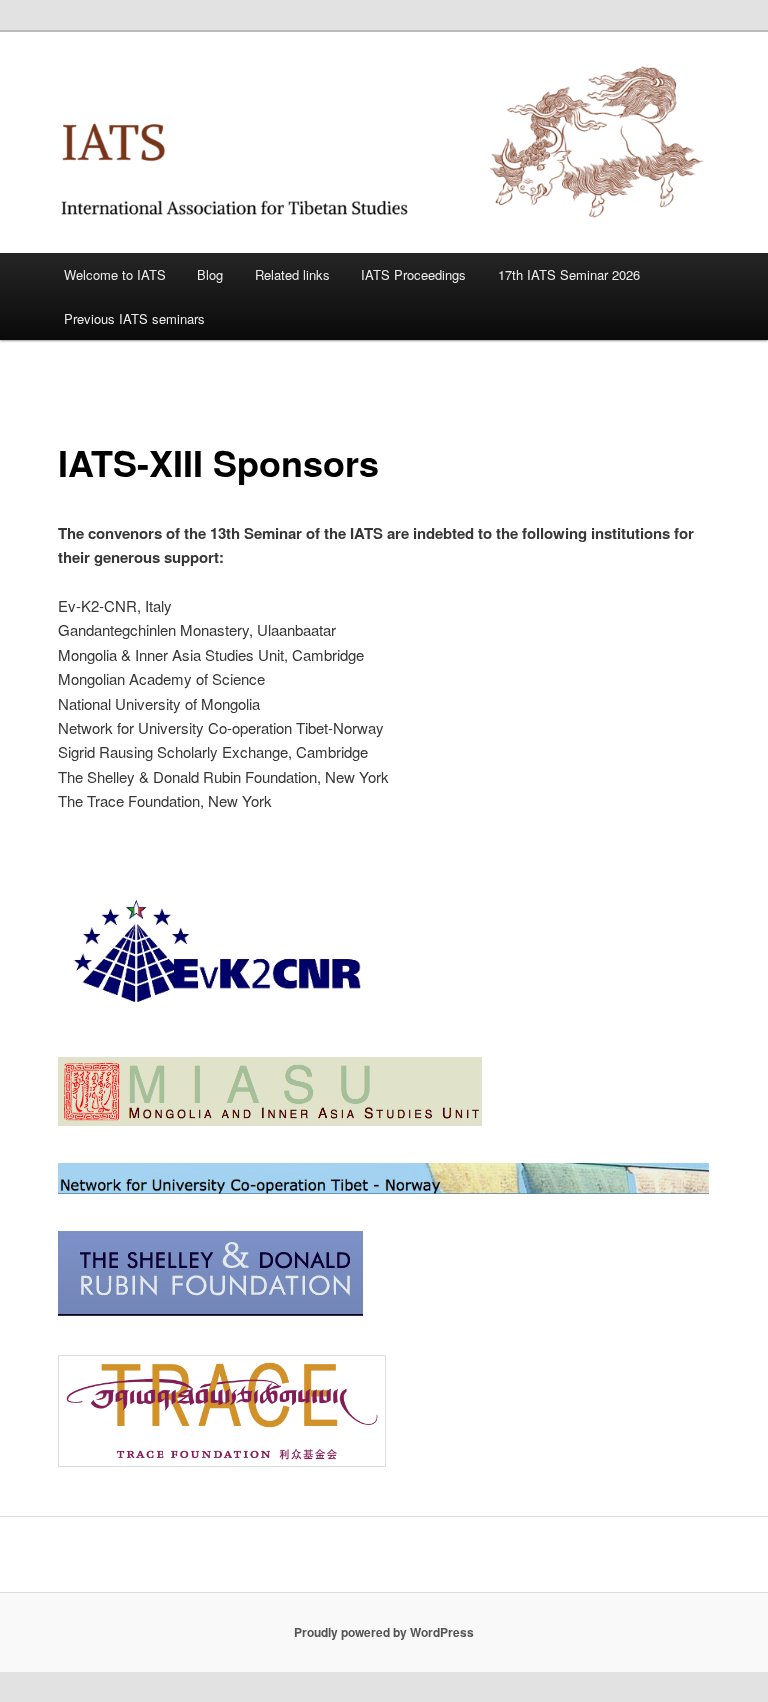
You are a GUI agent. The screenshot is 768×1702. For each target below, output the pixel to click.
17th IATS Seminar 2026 (569, 274)
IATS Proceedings (413, 274)
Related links (292, 274)
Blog (210, 274)
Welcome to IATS (115, 274)
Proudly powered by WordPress (384, 1632)
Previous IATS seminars (134, 318)
